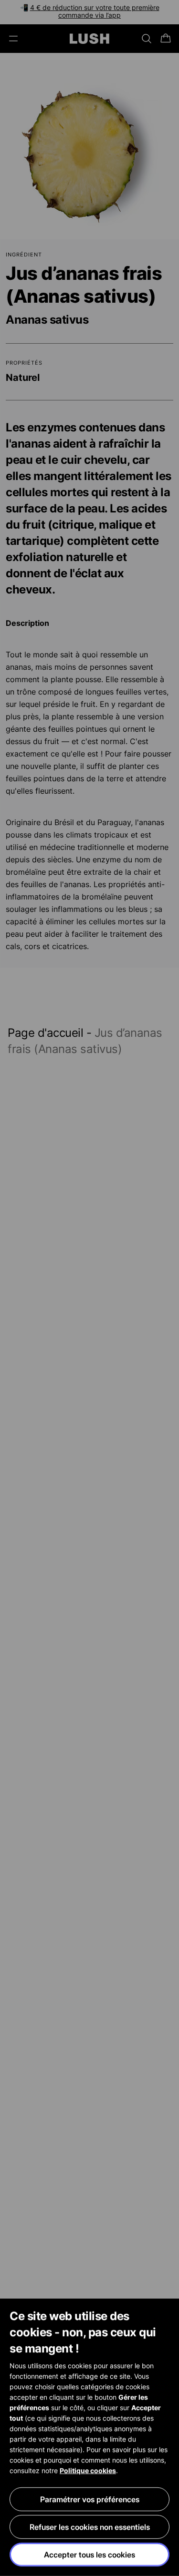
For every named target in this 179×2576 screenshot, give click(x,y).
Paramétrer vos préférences (90, 2499)
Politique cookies (88, 2470)
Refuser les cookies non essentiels (90, 2527)
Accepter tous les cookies (89, 2555)
